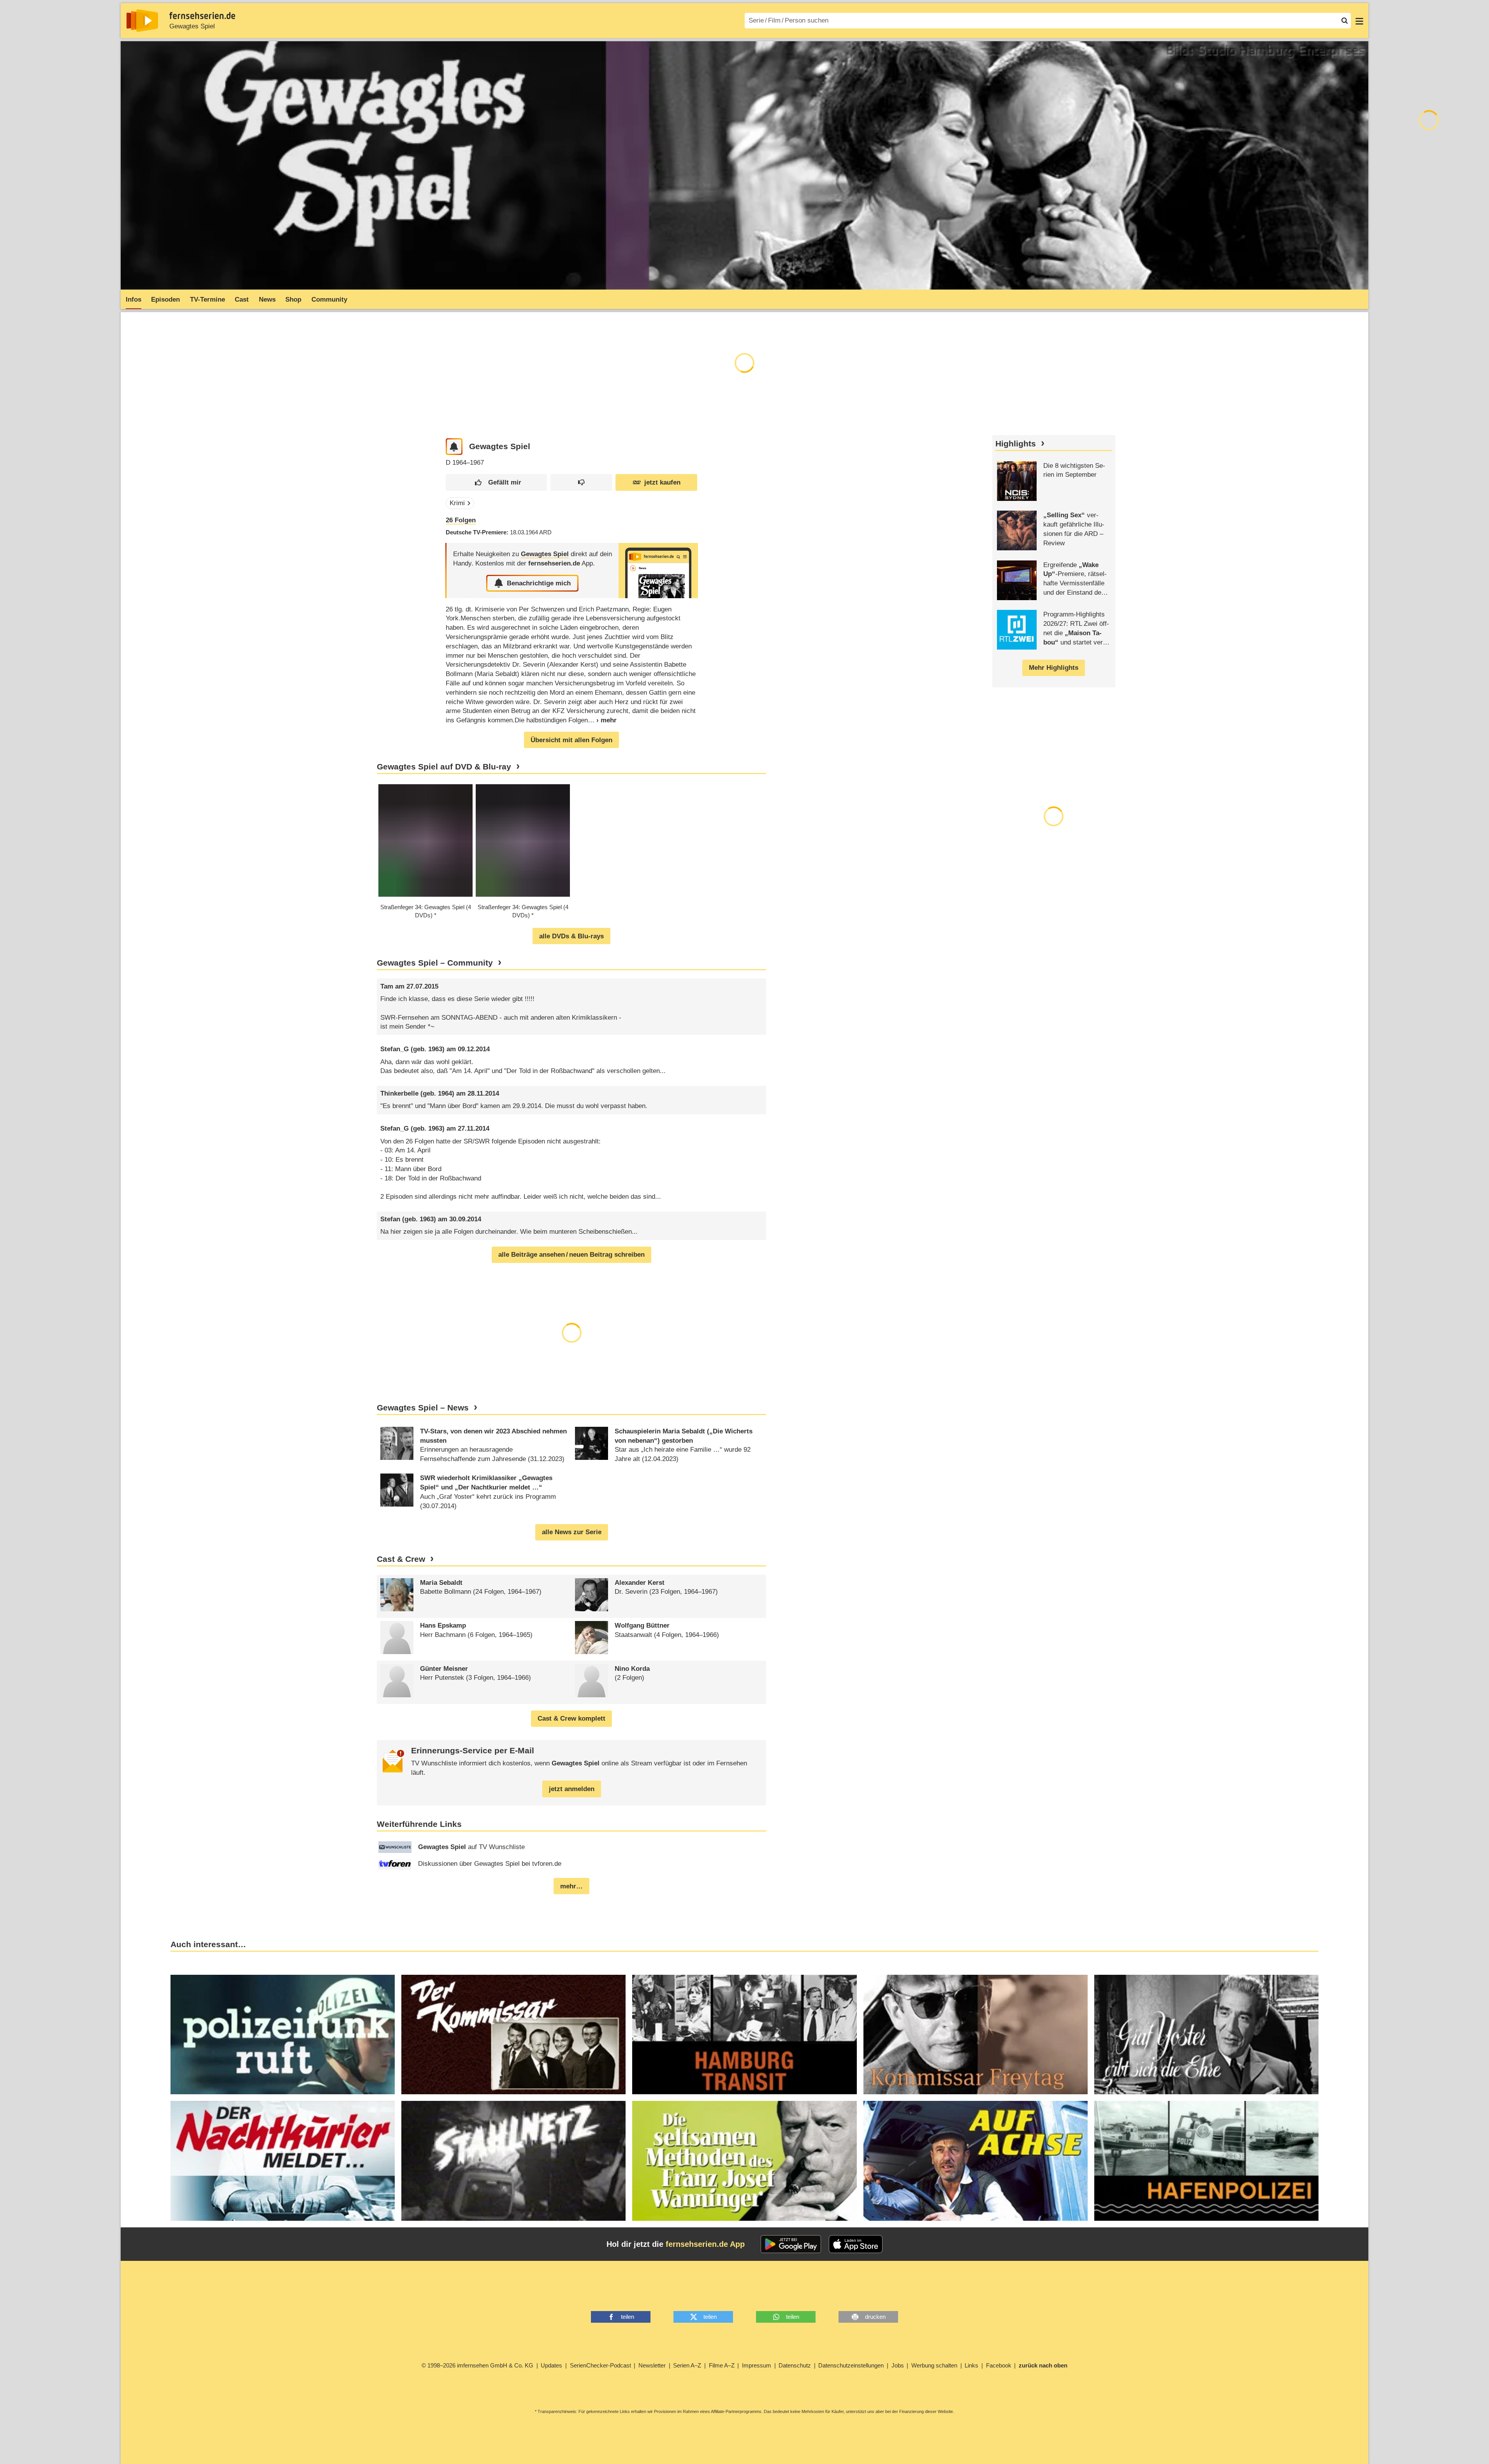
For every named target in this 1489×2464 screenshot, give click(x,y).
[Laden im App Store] (856, 2244)
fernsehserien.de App (705, 2244)
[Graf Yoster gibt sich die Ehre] (1206, 2035)
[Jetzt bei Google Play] (791, 2244)
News (267, 299)
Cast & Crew (401, 1559)
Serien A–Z (687, 2365)
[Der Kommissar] (513, 2035)
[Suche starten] (1345, 21)
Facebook (999, 2365)
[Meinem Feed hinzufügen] (454, 447)
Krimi (457, 503)
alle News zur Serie (572, 1532)
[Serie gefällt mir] (496, 482)
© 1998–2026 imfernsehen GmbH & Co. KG (477, 2365)
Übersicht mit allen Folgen (571, 740)
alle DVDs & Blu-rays (571, 936)
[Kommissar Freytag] (976, 2035)
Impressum (757, 2365)
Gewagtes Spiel (192, 26)
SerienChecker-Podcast (600, 2365)
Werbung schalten (934, 2365)
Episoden (165, 299)
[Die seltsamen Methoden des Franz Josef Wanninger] (744, 2161)
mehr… (571, 1886)
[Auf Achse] (976, 2161)
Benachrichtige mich (539, 583)
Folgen (461, 520)
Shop (293, 299)
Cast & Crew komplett (571, 1718)
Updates (551, 2365)
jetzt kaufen (662, 482)
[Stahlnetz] (513, 2161)
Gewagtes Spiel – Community (435, 963)
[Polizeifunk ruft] (283, 2035)
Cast (242, 299)
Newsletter (652, 2365)
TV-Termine (207, 299)
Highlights (1016, 444)
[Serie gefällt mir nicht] (581, 482)
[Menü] (1359, 21)
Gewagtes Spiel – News (423, 1408)
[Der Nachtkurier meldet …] (283, 2161)
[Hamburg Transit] (744, 2035)
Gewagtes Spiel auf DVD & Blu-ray (444, 767)
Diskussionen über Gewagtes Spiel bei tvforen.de (490, 1864)
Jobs (898, 2365)
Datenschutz (795, 2365)
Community (329, 299)
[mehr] (602, 720)
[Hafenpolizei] (1206, 2161)
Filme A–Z (722, 2365)
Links (971, 2365)
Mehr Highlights (1054, 668)
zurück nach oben (1043, 2365)
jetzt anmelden (572, 1789)
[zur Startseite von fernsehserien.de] (142, 21)
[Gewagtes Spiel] (658, 570)
